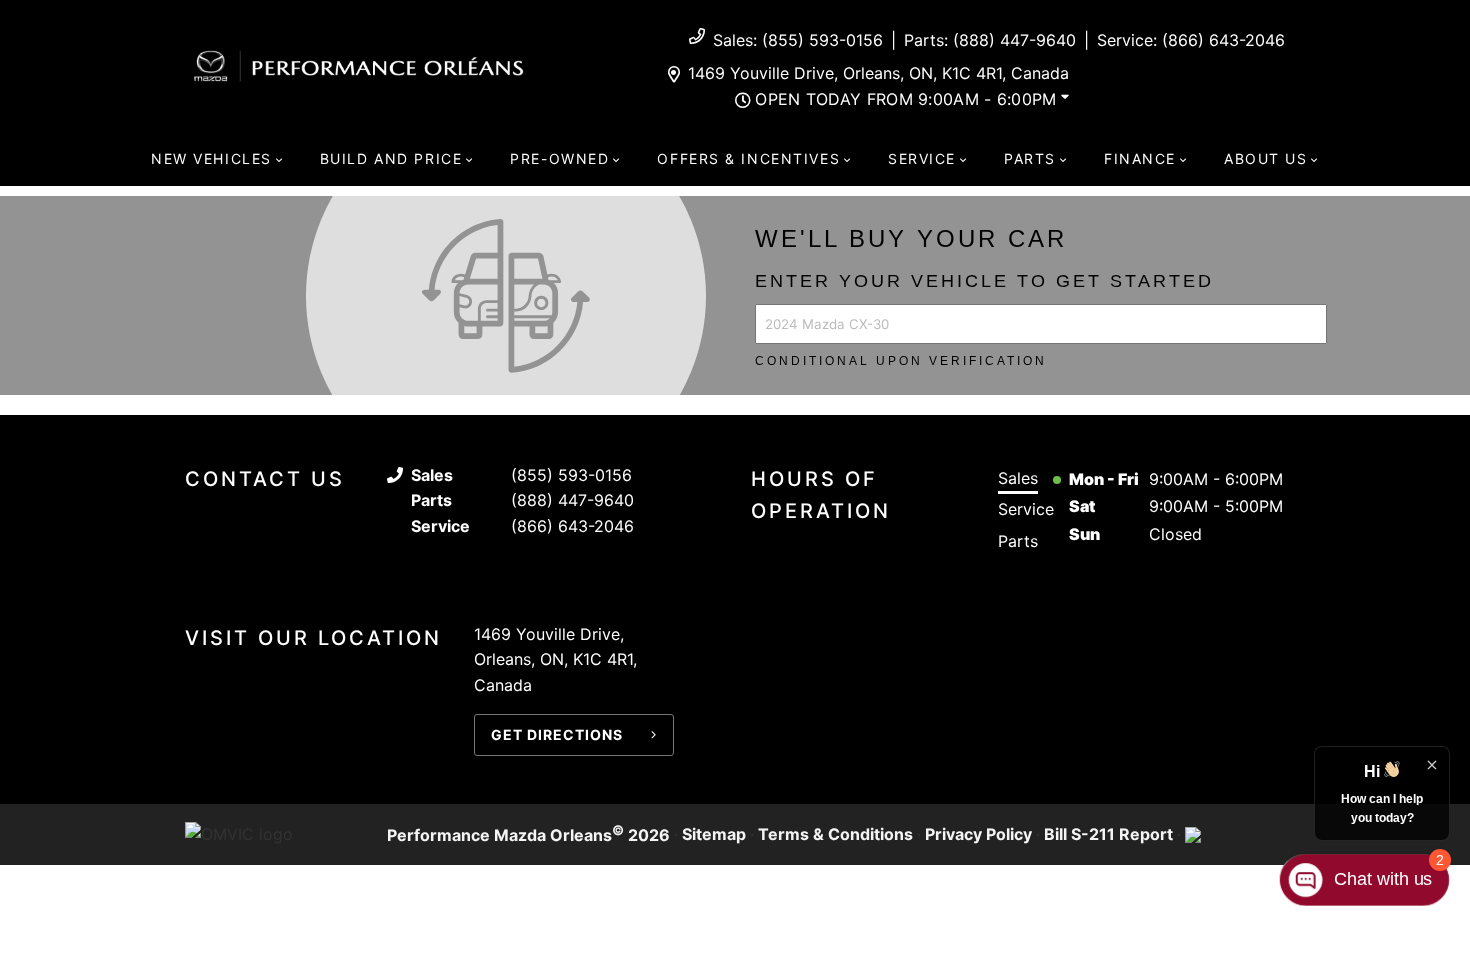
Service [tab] (1026, 509)
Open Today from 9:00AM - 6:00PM (905, 99)
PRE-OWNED (559, 158)
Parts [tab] (1018, 541)
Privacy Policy (978, 834)
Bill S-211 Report (1108, 834)
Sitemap (714, 834)
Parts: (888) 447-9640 (990, 40)
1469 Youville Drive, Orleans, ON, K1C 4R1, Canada (878, 73)
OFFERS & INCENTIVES (748, 158)
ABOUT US (1266, 158)
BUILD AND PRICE (391, 158)
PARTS (1030, 158)
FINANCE (1140, 158)
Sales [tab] (1018, 478)
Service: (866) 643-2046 (1191, 40)
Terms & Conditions (835, 834)
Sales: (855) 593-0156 (798, 40)
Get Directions (557, 734)
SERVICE (922, 158)
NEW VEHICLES (211, 158)
